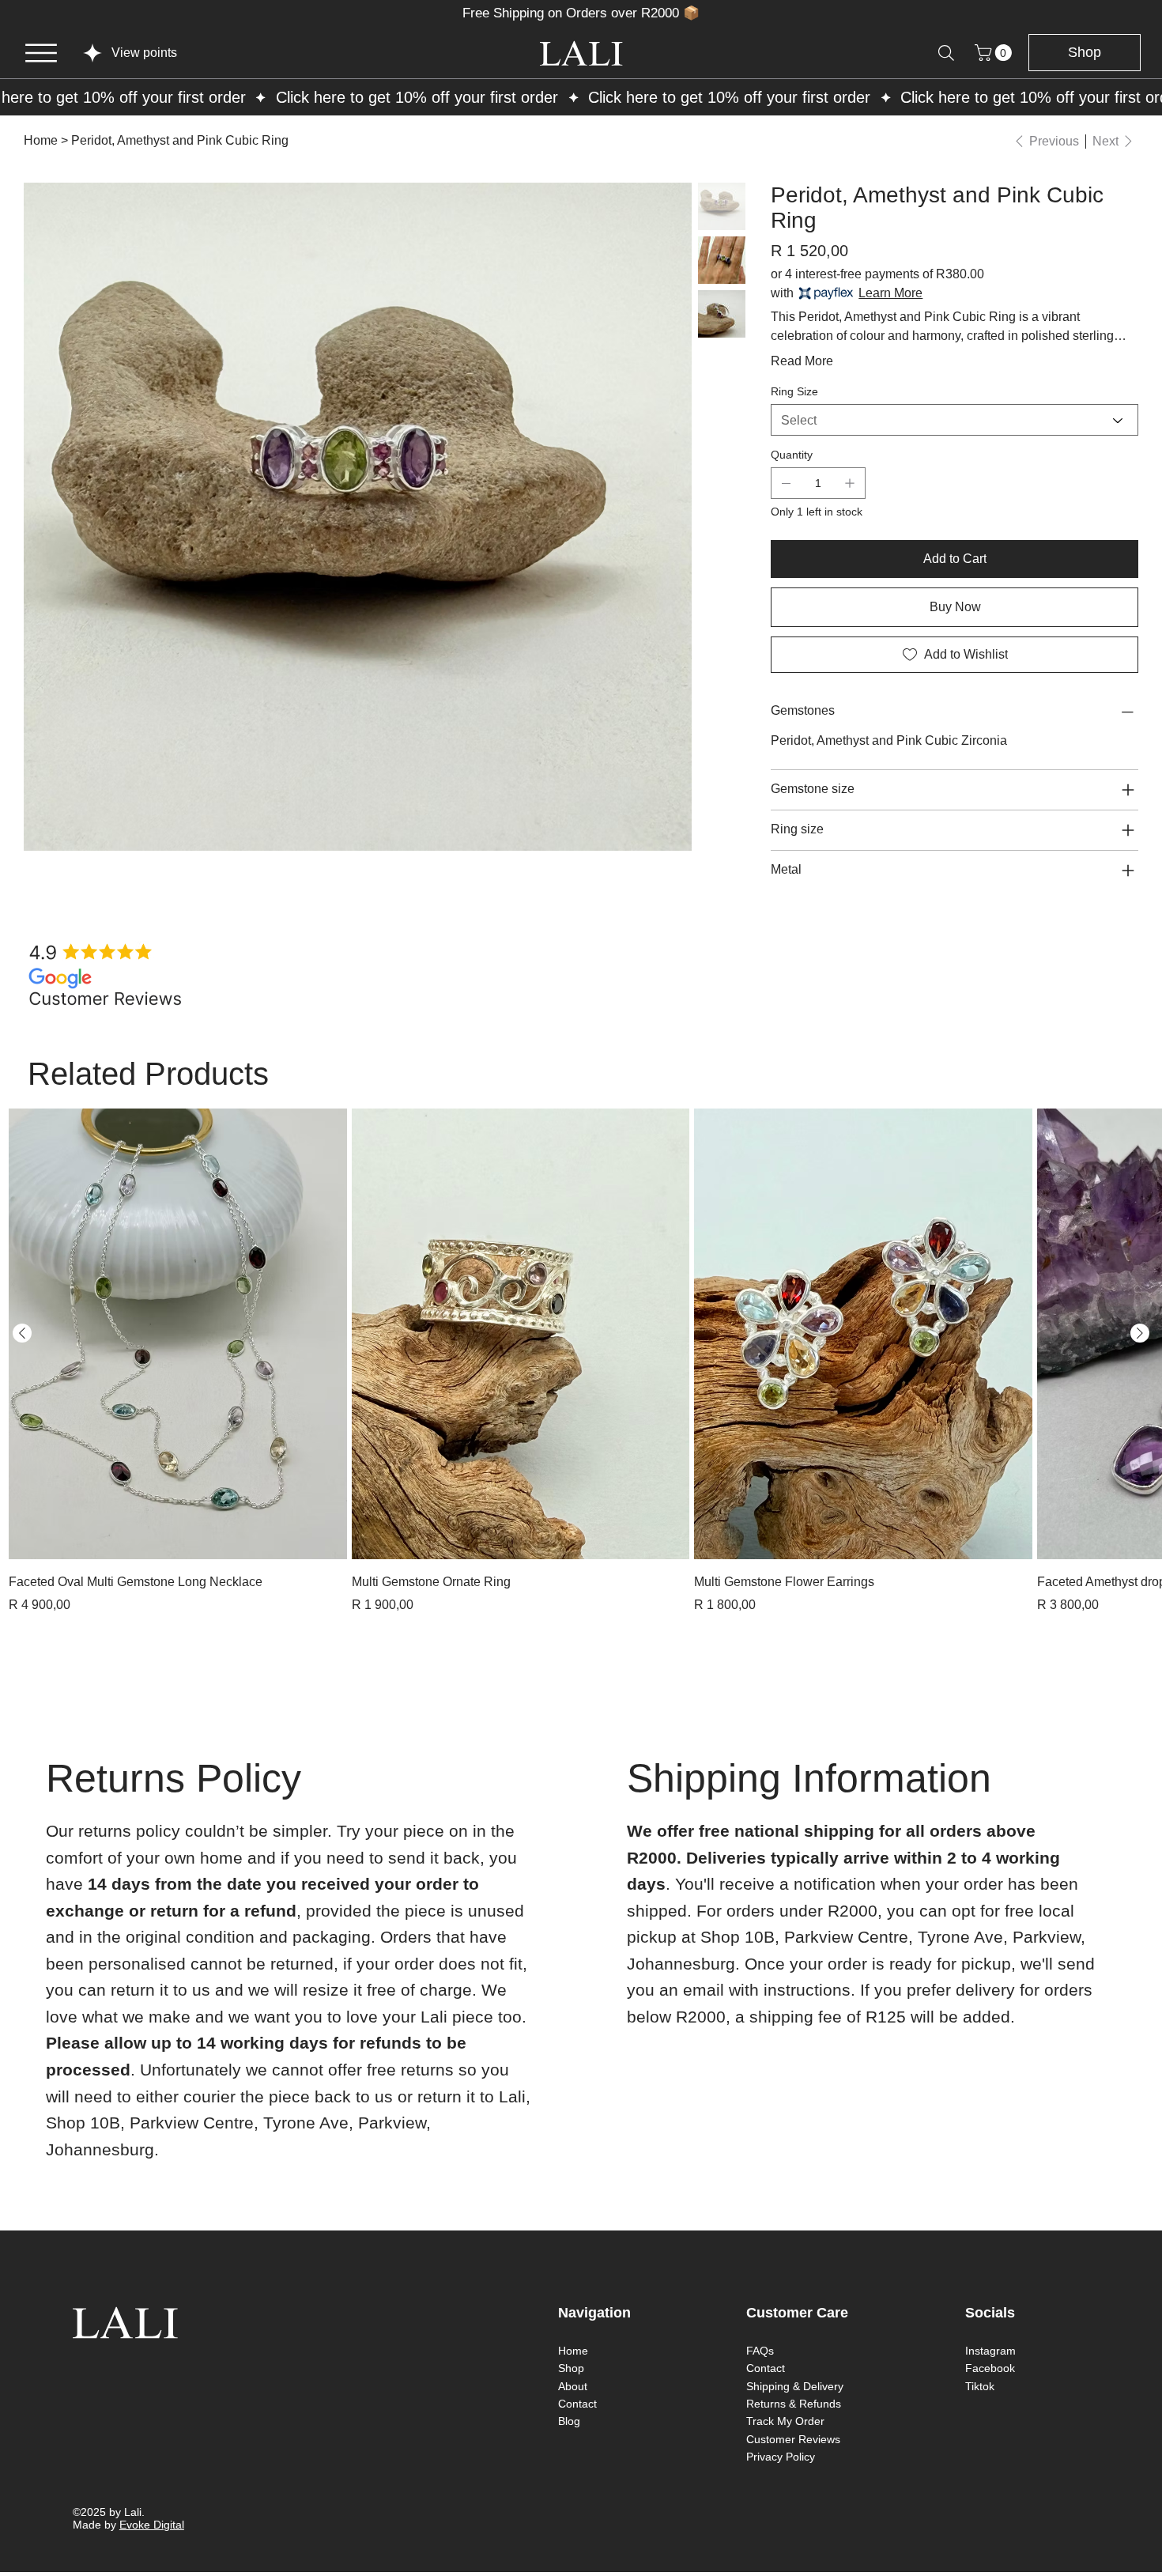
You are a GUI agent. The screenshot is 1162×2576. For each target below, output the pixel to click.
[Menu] (41, 53)
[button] (995, 53)
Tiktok (980, 2386)
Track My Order (785, 2421)
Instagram (990, 2351)
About (573, 2386)
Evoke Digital (152, 2525)
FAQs (760, 2351)
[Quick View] (178, 1334)
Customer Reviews (793, 2439)
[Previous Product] (22, 1333)
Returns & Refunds (794, 2404)
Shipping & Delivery (795, 2386)
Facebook (990, 2368)
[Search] (946, 53)
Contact (577, 2404)
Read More (802, 361)
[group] (581, 1362)
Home (573, 2351)
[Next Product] (1140, 1333)
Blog (569, 2421)
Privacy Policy (781, 2457)
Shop (571, 2368)
